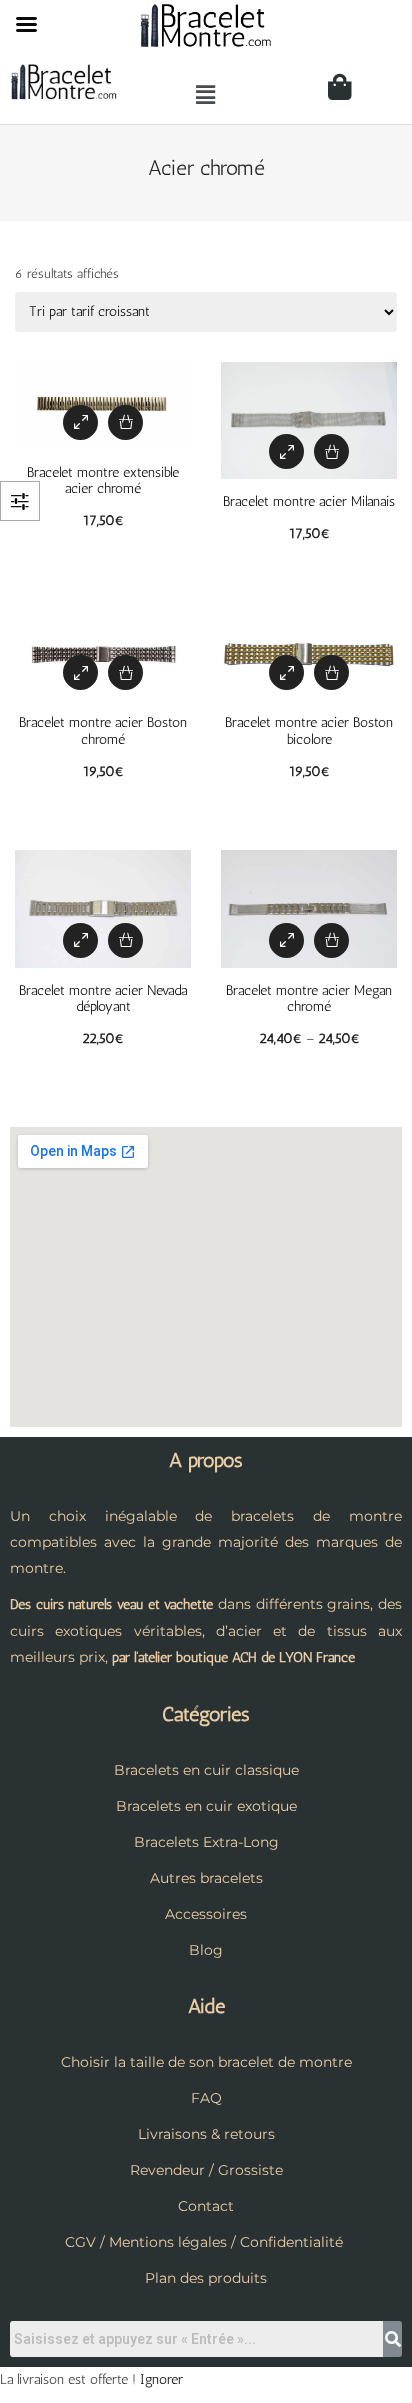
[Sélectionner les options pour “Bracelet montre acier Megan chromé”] (331, 940)
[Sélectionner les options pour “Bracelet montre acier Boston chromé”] (125, 672)
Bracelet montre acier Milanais (309, 501)
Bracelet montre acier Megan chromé (309, 999)
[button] (206, 95)
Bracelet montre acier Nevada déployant (103, 999)
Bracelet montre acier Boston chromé (103, 731)
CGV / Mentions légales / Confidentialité (204, 2242)
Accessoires (206, 1914)
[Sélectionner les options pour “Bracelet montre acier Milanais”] (331, 451)
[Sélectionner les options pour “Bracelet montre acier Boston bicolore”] (331, 672)
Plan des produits (206, 2278)
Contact (206, 2206)
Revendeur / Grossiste (206, 2170)
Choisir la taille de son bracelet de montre (206, 2062)
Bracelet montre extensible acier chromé (103, 481)
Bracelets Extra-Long (206, 1842)
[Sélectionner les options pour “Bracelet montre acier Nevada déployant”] (125, 940)
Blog (206, 1950)
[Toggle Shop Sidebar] (20, 501)
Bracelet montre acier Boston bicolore (309, 731)
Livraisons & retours (206, 2134)
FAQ (206, 2098)
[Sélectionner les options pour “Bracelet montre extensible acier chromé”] (125, 422)
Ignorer (161, 2379)
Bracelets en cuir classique (206, 1770)
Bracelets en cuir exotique (206, 1806)
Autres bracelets (206, 1878)
